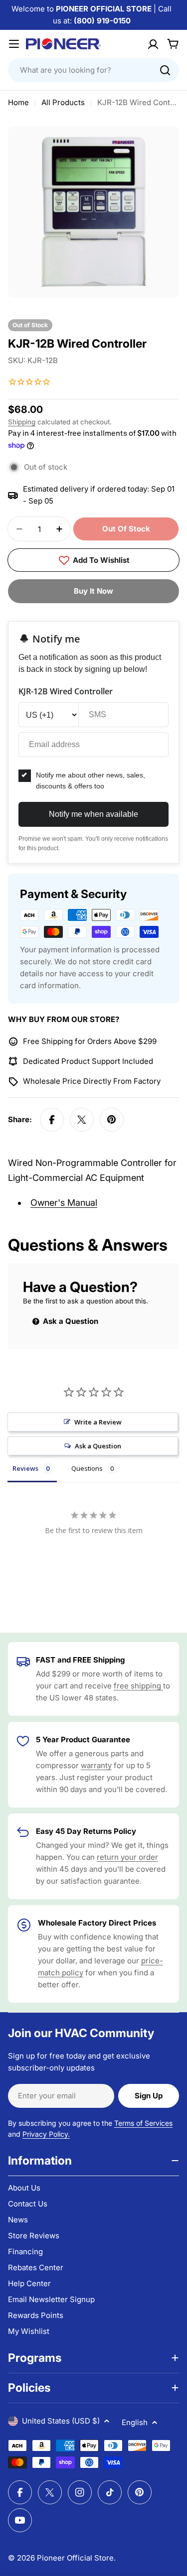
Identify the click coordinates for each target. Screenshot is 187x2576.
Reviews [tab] (25, 1468)
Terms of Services (143, 2123)
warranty (96, 1765)
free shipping (138, 1686)
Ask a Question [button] (98, 1446)
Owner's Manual (64, 1203)
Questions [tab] (87, 1468)
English (135, 2422)
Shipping (22, 422)
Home (18, 102)
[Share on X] (82, 1120)
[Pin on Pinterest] (112, 1120)
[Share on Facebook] (52, 1120)
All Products (63, 102)
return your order (127, 1857)
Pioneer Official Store (75, 2558)
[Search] (165, 70)
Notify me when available (93, 814)
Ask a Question (70, 1321)
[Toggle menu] (14, 44)
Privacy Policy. (46, 2134)
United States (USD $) (61, 2421)
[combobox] (93, 70)
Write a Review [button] (98, 1422)
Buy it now (93, 591)
